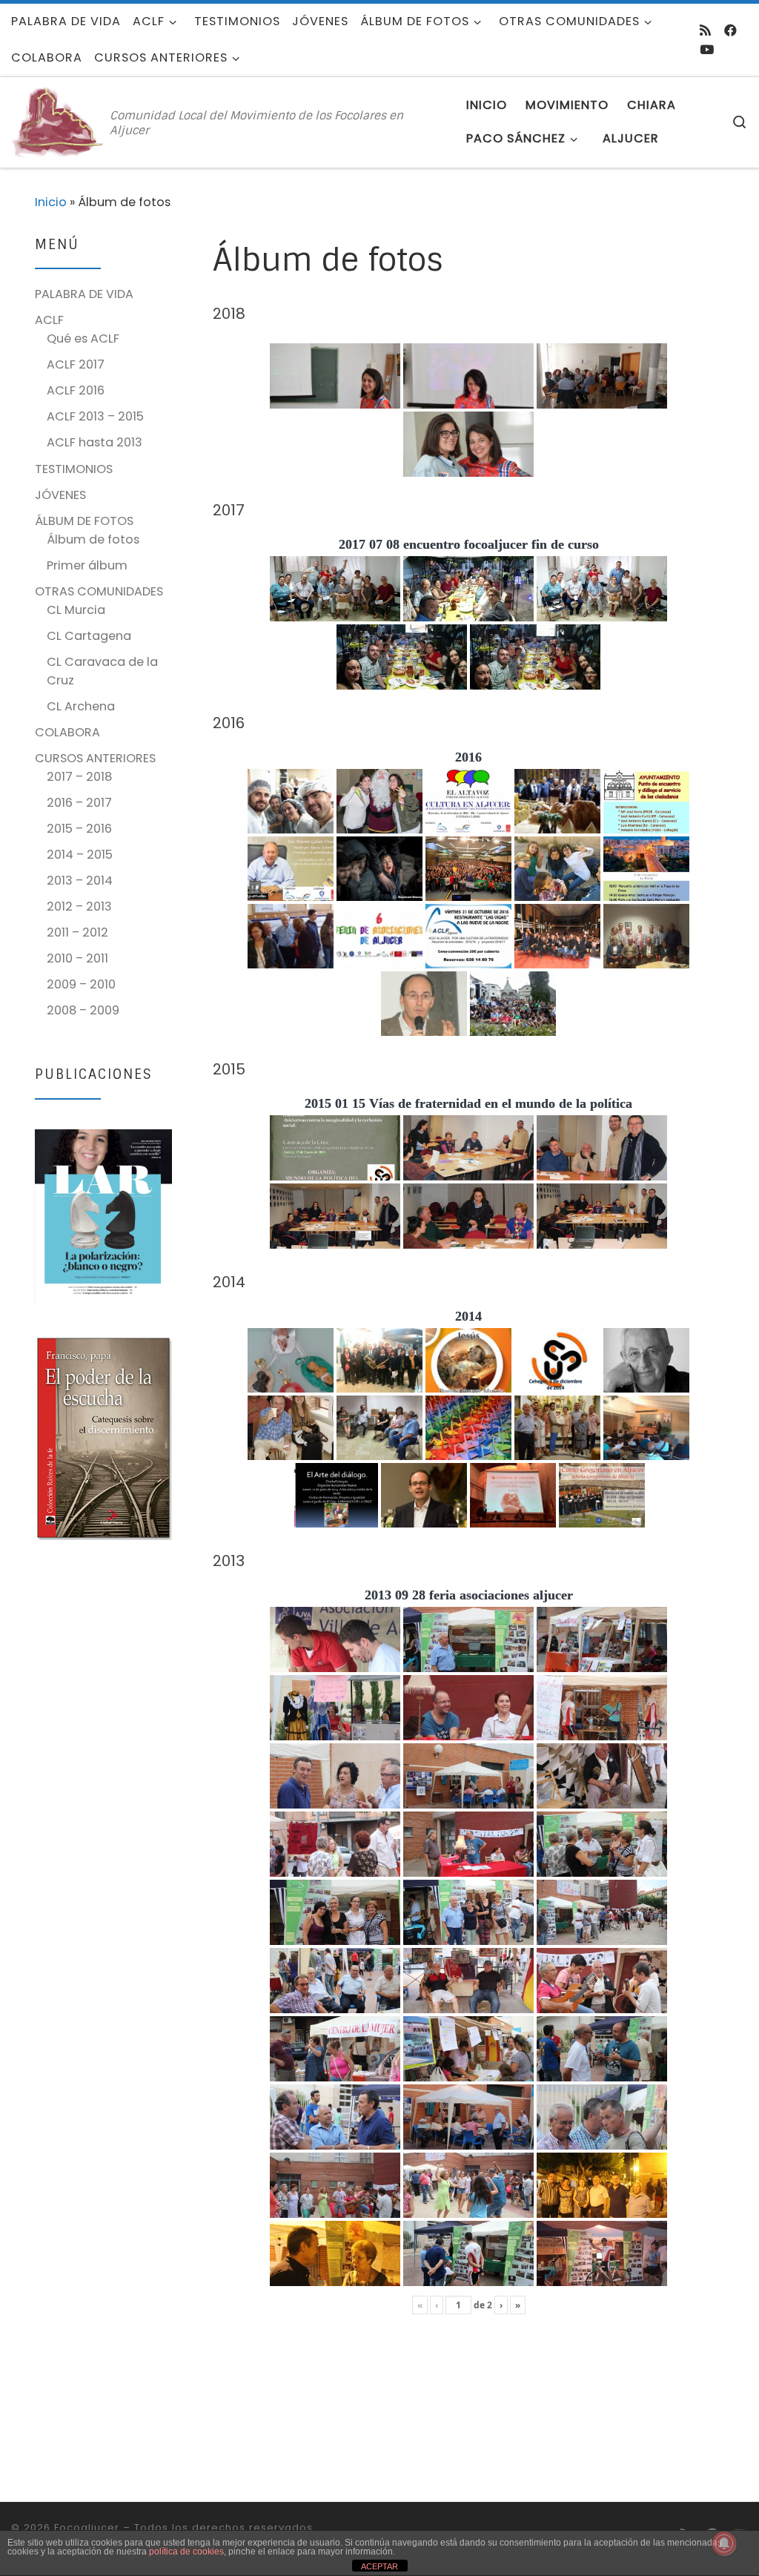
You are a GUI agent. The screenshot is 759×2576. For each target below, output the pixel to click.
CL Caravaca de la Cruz (102, 671)
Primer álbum (87, 565)
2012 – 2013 (79, 906)
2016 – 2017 (79, 803)
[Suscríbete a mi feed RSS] (705, 30)
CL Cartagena (89, 636)
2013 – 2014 (80, 881)
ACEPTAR (379, 2566)
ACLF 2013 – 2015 (95, 416)
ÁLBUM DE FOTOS (84, 521)
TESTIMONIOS (74, 469)
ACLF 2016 (76, 390)
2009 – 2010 (81, 984)
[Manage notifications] (724, 2543)
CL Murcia (76, 610)
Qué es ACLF (83, 338)
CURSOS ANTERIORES (95, 758)
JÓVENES (60, 495)
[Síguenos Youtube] (707, 50)
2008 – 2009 (83, 1010)
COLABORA (67, 732)
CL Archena (81, 706)
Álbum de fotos (93, 539)
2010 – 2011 (77, 958)
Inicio (51, 202)
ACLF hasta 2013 (95, 442)
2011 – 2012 (77, 932)
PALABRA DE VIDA (84, 294)
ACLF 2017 (76, 364)
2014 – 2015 (80, 855)
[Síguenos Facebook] (730, 30)
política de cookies (186, 2552)
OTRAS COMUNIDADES (99, 591)
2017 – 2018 (79, 777)
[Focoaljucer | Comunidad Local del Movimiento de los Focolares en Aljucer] (58, 121)
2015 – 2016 (79, 829)
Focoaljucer (87, 2527)
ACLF (49, 320)
